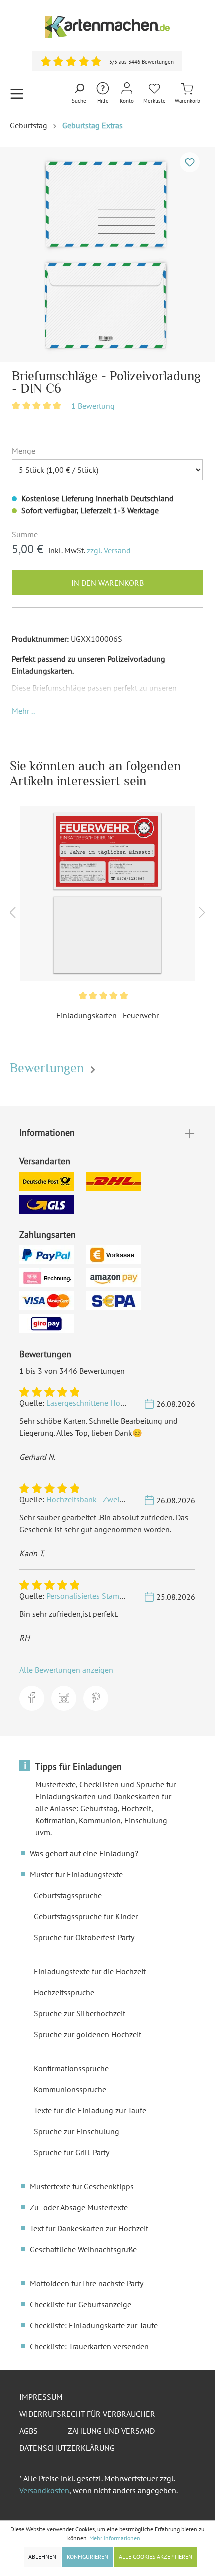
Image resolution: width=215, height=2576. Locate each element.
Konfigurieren (88, 2557)
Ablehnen (42, 2557)
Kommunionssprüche (70, 2089)
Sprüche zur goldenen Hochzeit (88, 2034)
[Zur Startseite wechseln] (107, 27)
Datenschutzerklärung (67, 2448)
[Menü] (17, 94)
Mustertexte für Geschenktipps (82, 2186)
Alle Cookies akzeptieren (156, 2557)
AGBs (29, 2431)
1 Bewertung (93, 406)
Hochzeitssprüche (64, 1992)
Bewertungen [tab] (49, 1068)
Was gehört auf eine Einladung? (84, 1853)
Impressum (41, 2397)
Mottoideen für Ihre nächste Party (87, 2283)
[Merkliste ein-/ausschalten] (190, 162)
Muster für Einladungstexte (76, 1874)
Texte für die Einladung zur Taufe (90, 2110)
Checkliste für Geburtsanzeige (81, 2304)
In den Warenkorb (108, 583)
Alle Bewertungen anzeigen (66, 1670)
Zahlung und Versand (111, 2431)
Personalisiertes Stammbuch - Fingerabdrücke (124, 1596)
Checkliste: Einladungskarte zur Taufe (94, 2325)
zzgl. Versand (109, 550)
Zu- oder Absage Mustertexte (79, 2207)
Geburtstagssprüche (68, 1895)
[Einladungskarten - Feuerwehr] (107, 893)
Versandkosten (44, 2490)
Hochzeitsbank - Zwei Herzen (96, 1499)
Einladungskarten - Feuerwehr (108, 1015)
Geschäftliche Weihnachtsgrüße (83, 2249)
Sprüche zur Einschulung (77, 2131)
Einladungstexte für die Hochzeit (90, 1971)
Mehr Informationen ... (118, 2538)
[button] (23, 711)
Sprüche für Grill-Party (72, 2152)
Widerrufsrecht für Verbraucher (87, 2414)
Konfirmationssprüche (71, 2068)
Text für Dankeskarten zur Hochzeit (89, 2228)
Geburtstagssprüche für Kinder (86, 1916)
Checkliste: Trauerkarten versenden (89, 2346)
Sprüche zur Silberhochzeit (80, 2013)
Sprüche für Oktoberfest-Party (84, 1937)
